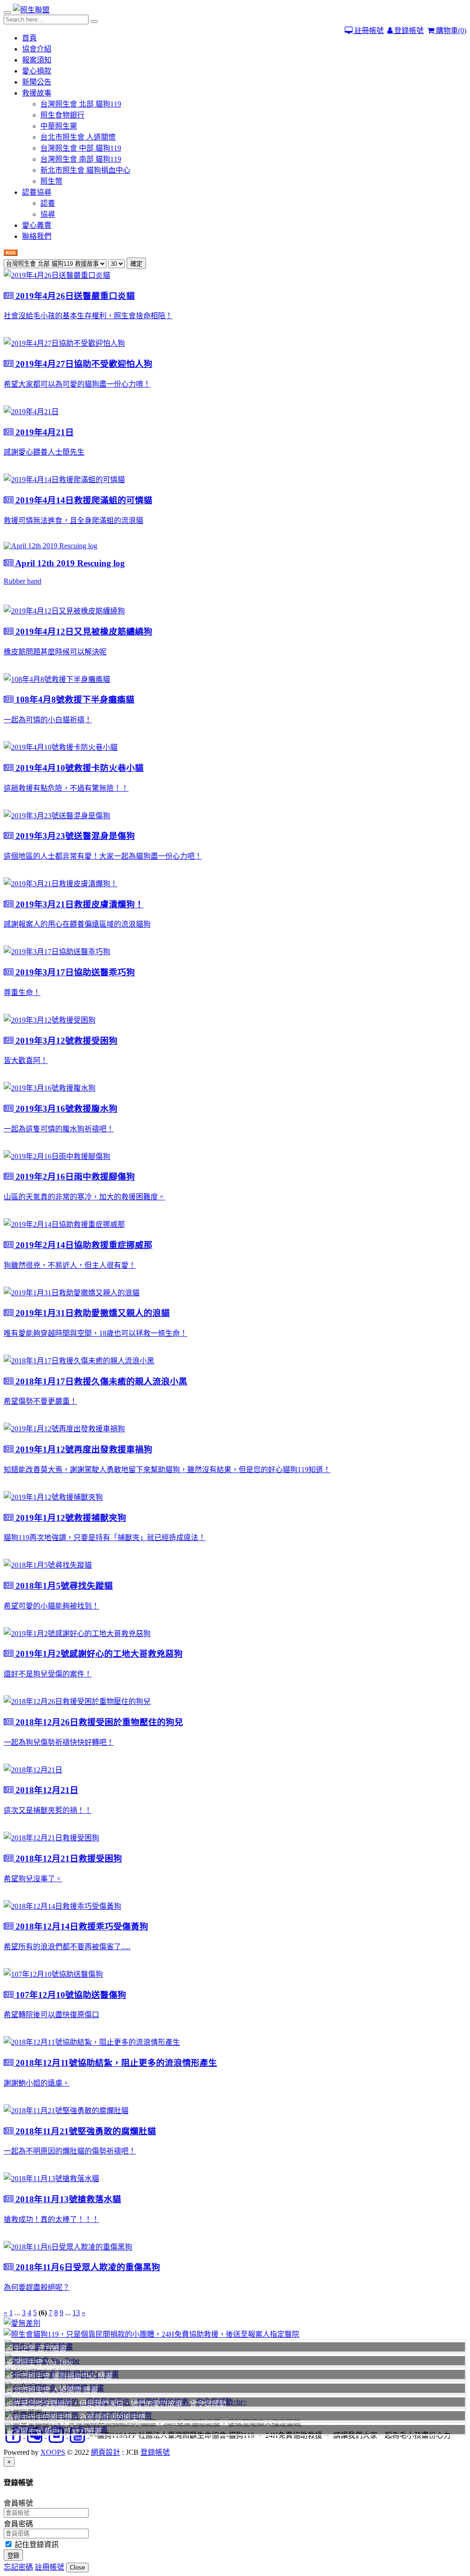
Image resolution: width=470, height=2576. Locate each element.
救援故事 (37, 93)
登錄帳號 (408, 31)
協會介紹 (37, 49)
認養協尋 (37, 192)
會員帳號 (18, 2503)
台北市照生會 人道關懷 (78, 137)
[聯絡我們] (235, 2323)
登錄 (13, 2556)
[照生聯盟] (31, 10)
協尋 (48, 214)
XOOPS (53, 2452)
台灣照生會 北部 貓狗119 (81, 104)
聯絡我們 (37, 236)
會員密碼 (18, 2524)
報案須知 (37, 60)
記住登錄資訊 (36, 2545)
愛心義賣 (37, 225)
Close (77, 2568)
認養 (48, 203)
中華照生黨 (59, 126)
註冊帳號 (368, 31)
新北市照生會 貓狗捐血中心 (85, 170)
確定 (136, 264)
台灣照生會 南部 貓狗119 (81, 159)
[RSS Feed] (11, 253)
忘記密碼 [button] (18, 2567)
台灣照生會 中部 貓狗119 (81, 148)
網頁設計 (106, 2452)
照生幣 (51, 181)
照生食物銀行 (62, 115)
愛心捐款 (37, 71)
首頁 (29, 38)
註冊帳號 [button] (50, 2567)
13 (76, 2313)
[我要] (235, 2334)
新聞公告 (37, 82)
